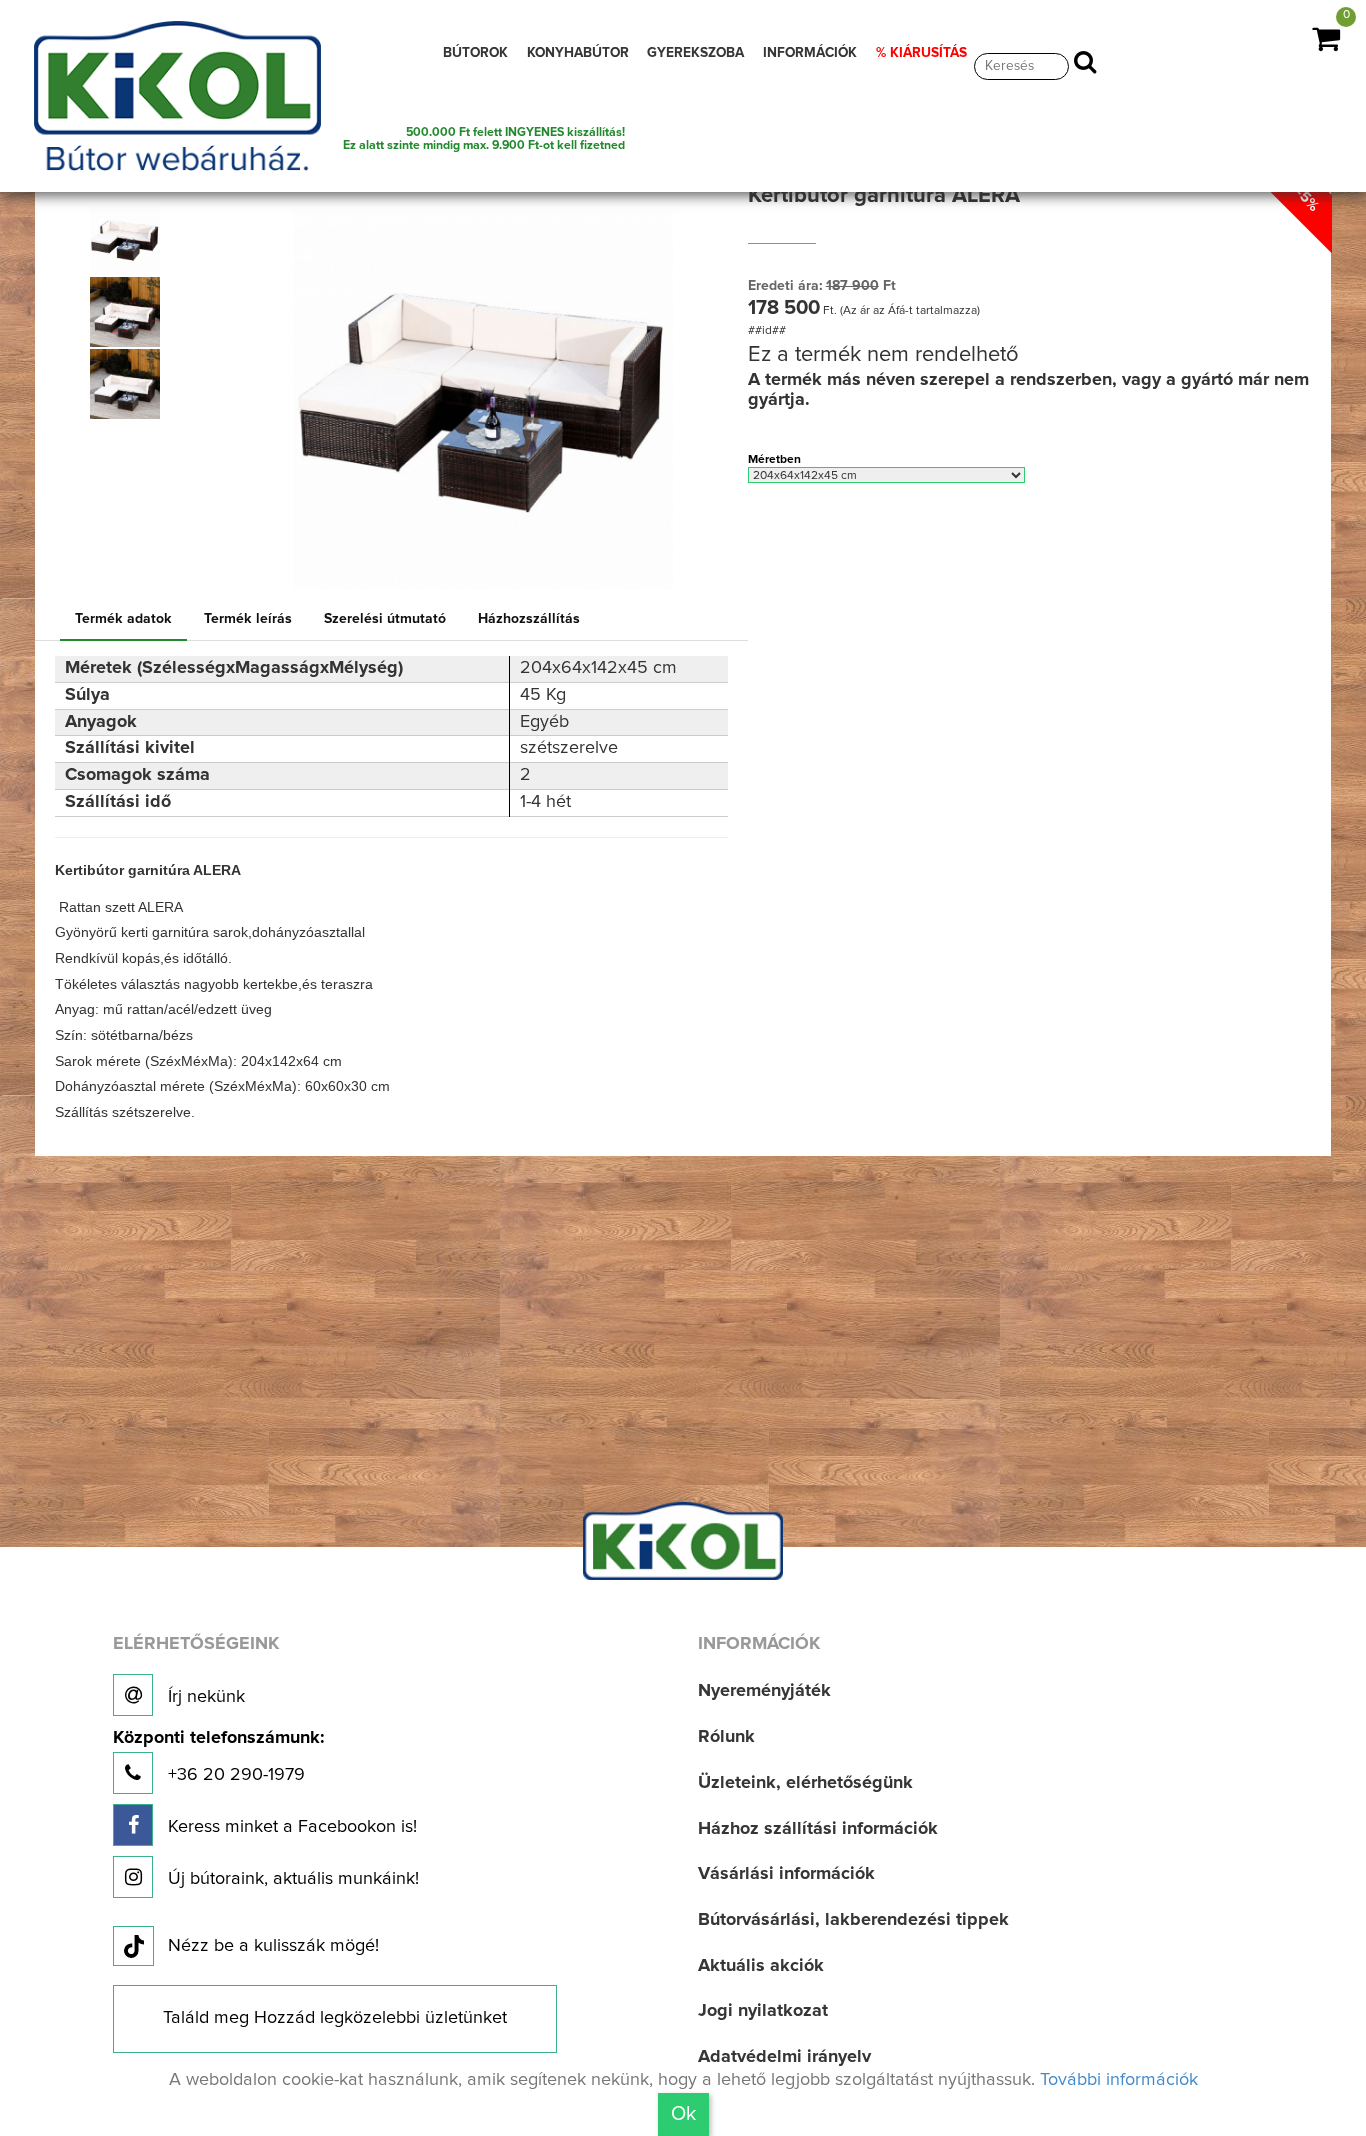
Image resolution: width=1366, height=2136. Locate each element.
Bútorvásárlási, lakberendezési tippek (853, 1920)
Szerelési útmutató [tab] (385, 619)
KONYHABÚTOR (578, 53)
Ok (683, 2114)
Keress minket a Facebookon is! (290, 1827)
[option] (131, 240)
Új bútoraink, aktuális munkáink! (291, 1879)
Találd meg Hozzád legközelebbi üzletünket (335, 2018)
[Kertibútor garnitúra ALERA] (125, 240)
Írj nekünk (204, 1697)
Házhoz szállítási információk (818, 1829)
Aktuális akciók (761, 1966)
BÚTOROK (475, 53)
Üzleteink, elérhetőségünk (805, 1783)
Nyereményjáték (764, 1691)
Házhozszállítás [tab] (529, 619)
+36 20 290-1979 (218, 1756)
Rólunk (726, 1737)
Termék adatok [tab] (123, 619)
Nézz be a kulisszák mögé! (273, 1946)
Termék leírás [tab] (248, 619)
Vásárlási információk (786, 1874)
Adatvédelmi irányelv (784, 2057)
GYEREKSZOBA (695, 53)
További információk (1119, 2080)
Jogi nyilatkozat (763, 2011)
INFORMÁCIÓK (810, 53)
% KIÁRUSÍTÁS (921, 53)
